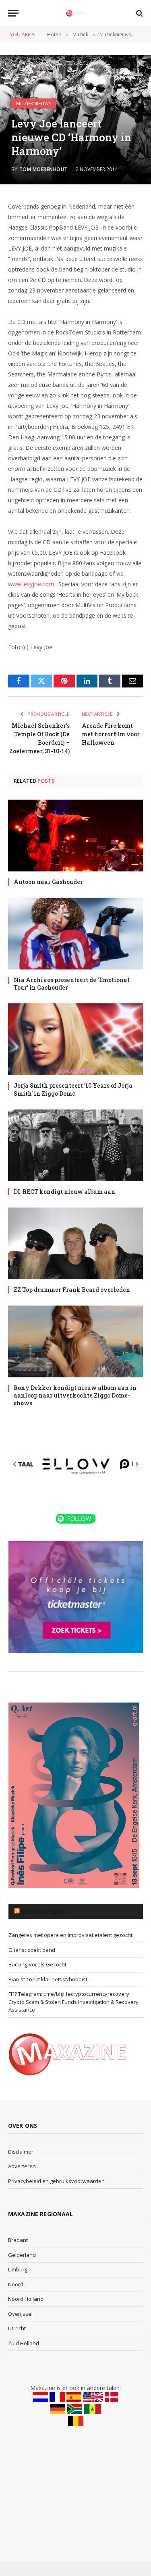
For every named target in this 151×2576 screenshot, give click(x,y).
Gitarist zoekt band (32, 1950)
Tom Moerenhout (43, 169)
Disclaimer (21, 2152)
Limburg (18, 2269)
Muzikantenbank (44, 1912)
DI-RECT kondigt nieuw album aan (64, 1192)
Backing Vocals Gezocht (37, 1964)
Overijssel (20, 2314)
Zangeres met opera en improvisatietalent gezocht (70, 1935)
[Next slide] (137, 1464)
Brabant (18, 2240)
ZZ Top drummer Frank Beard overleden (72, 1290)
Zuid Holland (24, 2343)
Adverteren (22, 2166)
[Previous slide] (15, 1464)
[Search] (139, 13)
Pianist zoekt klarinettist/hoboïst (48, 1979)
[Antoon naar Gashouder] (75, 836)
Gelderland (22, 2255)
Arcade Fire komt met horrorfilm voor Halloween (111, 734)
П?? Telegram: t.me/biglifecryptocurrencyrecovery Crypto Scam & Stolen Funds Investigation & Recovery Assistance (73, 2002)
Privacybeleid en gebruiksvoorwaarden (56, 2181)
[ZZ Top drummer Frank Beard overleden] (75, 1243)
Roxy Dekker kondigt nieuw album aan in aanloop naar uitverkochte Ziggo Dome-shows (75, 1395)
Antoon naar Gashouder (48, 882)
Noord (16, 2284)
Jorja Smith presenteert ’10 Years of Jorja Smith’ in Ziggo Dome (73, 1089)
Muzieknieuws (34, 103)
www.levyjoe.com (31, 584)
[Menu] (13, 13)
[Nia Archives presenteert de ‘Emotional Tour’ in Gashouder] (75, 934)
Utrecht (17, 2328)
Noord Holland (26, 2299)
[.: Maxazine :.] (75, 13)
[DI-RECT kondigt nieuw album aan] (75, 1145)
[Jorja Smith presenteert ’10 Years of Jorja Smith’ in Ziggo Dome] (75, 1039)
